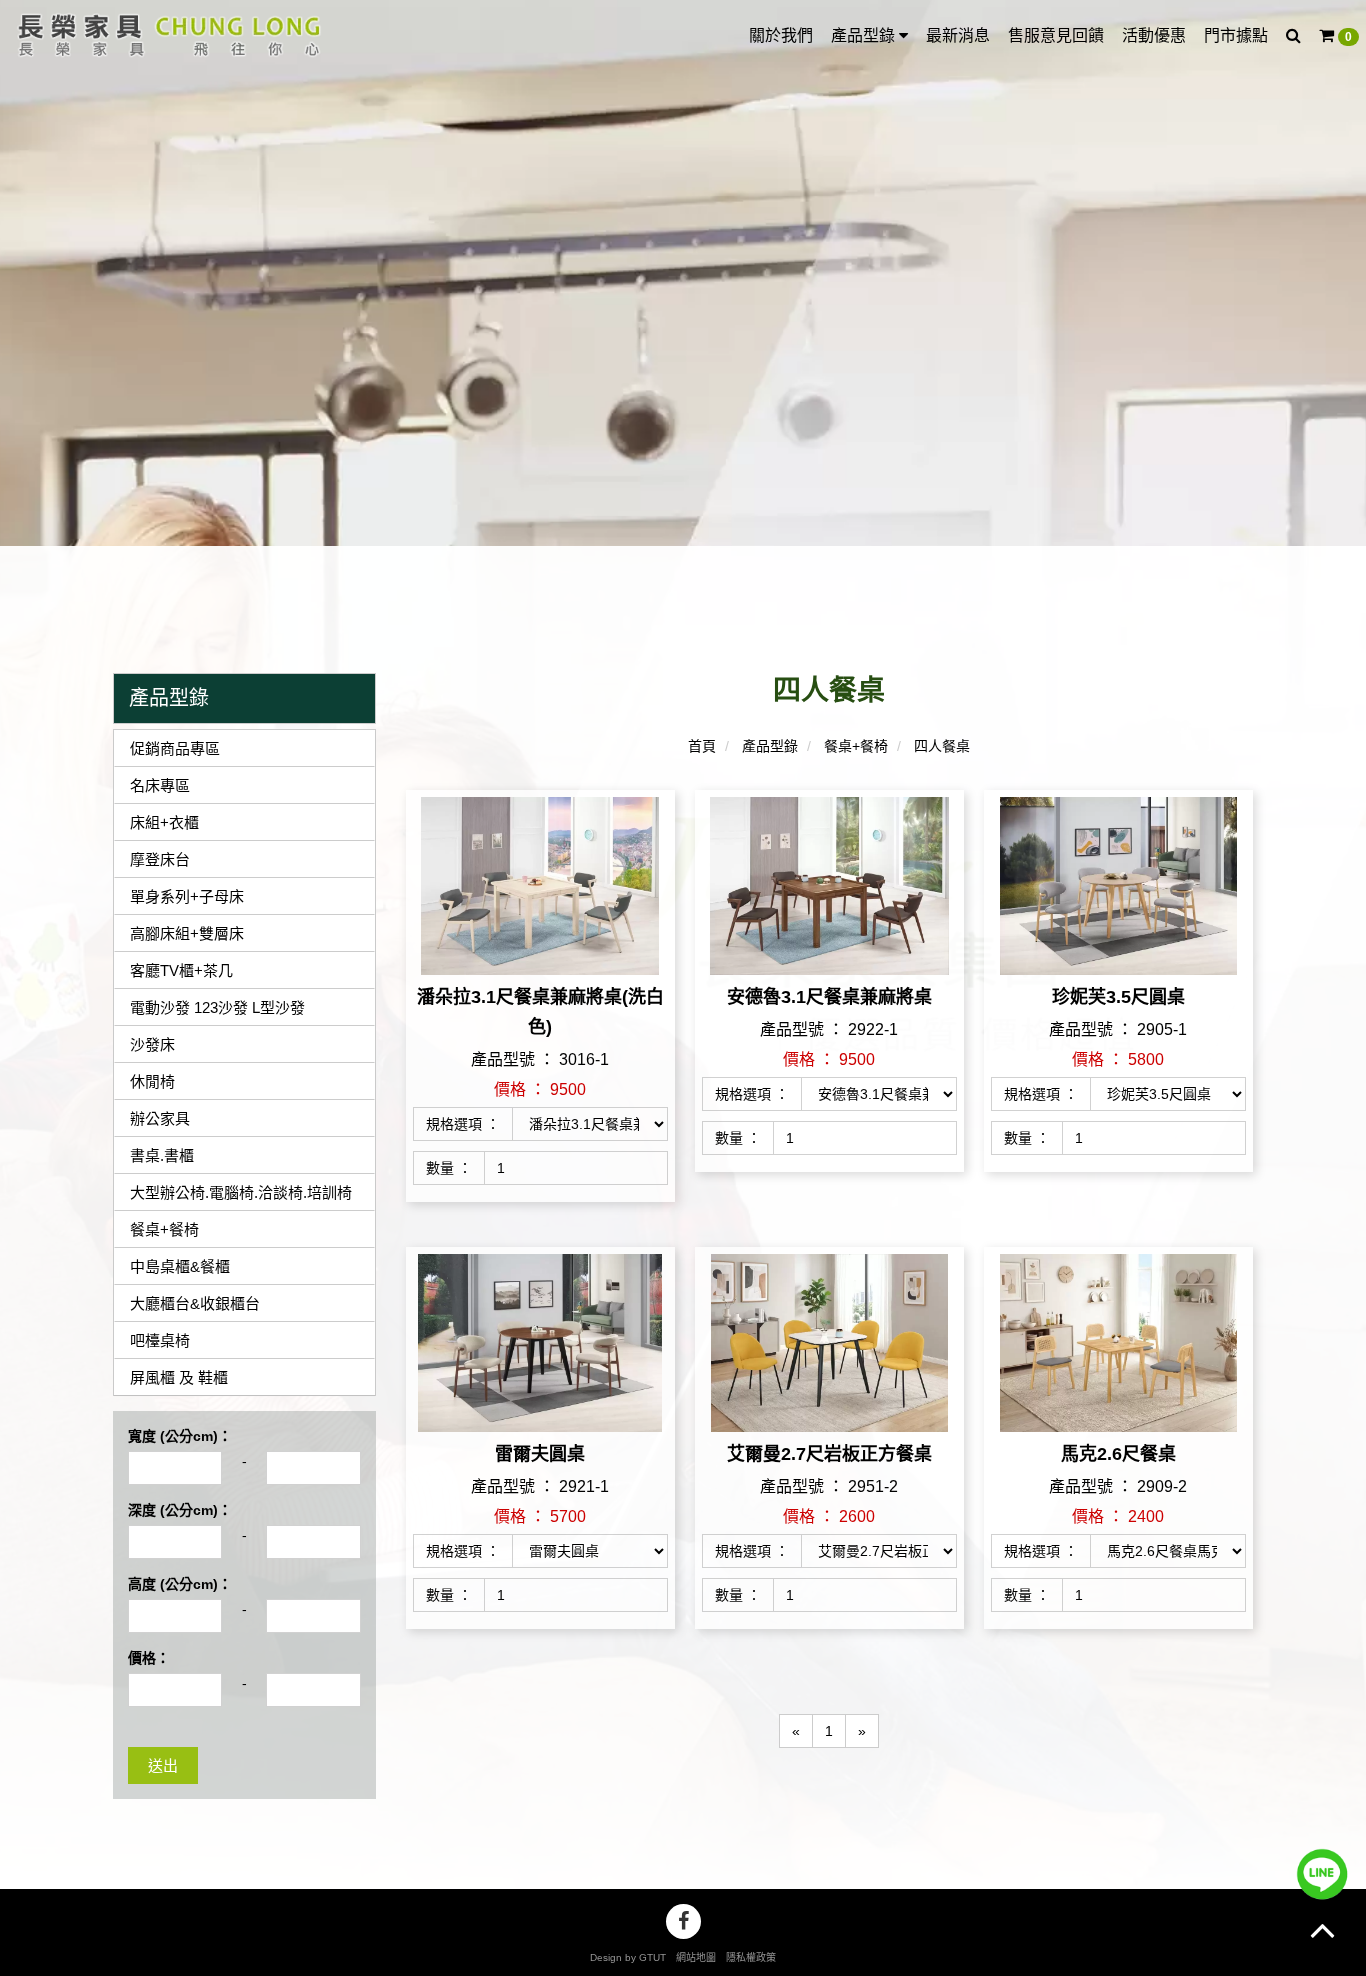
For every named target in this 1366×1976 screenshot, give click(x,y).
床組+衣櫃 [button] (164, 822)
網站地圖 (696, 1957)
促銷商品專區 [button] (175, 748)
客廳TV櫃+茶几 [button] (181, 970)
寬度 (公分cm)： (180, 1436)
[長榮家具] (165, 34)
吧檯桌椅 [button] (160, 1340)
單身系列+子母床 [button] (187, 896)
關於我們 (781, 35)
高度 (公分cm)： (180, 1584)
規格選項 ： (463, 1124)
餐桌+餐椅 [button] (164, 1229)
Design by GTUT (628, 1957)
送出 (163, 1765)
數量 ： (449, 1168)
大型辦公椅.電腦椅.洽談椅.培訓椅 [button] (241, 1192)
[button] (1293, 36)
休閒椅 (152, 1081)
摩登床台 (160, 859)
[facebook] (683, 1921)
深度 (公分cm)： (180, 1510)
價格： (149, 1658)
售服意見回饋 (1056, 35)
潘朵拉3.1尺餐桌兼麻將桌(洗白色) (540, 1012)
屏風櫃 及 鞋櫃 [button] (179, 1377)
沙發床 (152, 1044)
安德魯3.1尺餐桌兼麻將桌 (829, 997)
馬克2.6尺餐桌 (1118, 1454)
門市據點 (1236, 35)
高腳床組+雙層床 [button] (187, 933)
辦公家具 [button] (160, 1118)
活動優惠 (1154, 35)
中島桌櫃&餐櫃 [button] (180, 1266)
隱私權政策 (751, 1957)
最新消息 (958, 35)
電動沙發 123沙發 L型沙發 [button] (217, 1007)
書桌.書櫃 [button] (162, 1155)
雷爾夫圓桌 (540, 1454)
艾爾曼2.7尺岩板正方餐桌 (829, 1454)
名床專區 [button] (160, 785)
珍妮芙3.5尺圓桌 (1118, 997)
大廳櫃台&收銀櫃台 (195, 1303)
